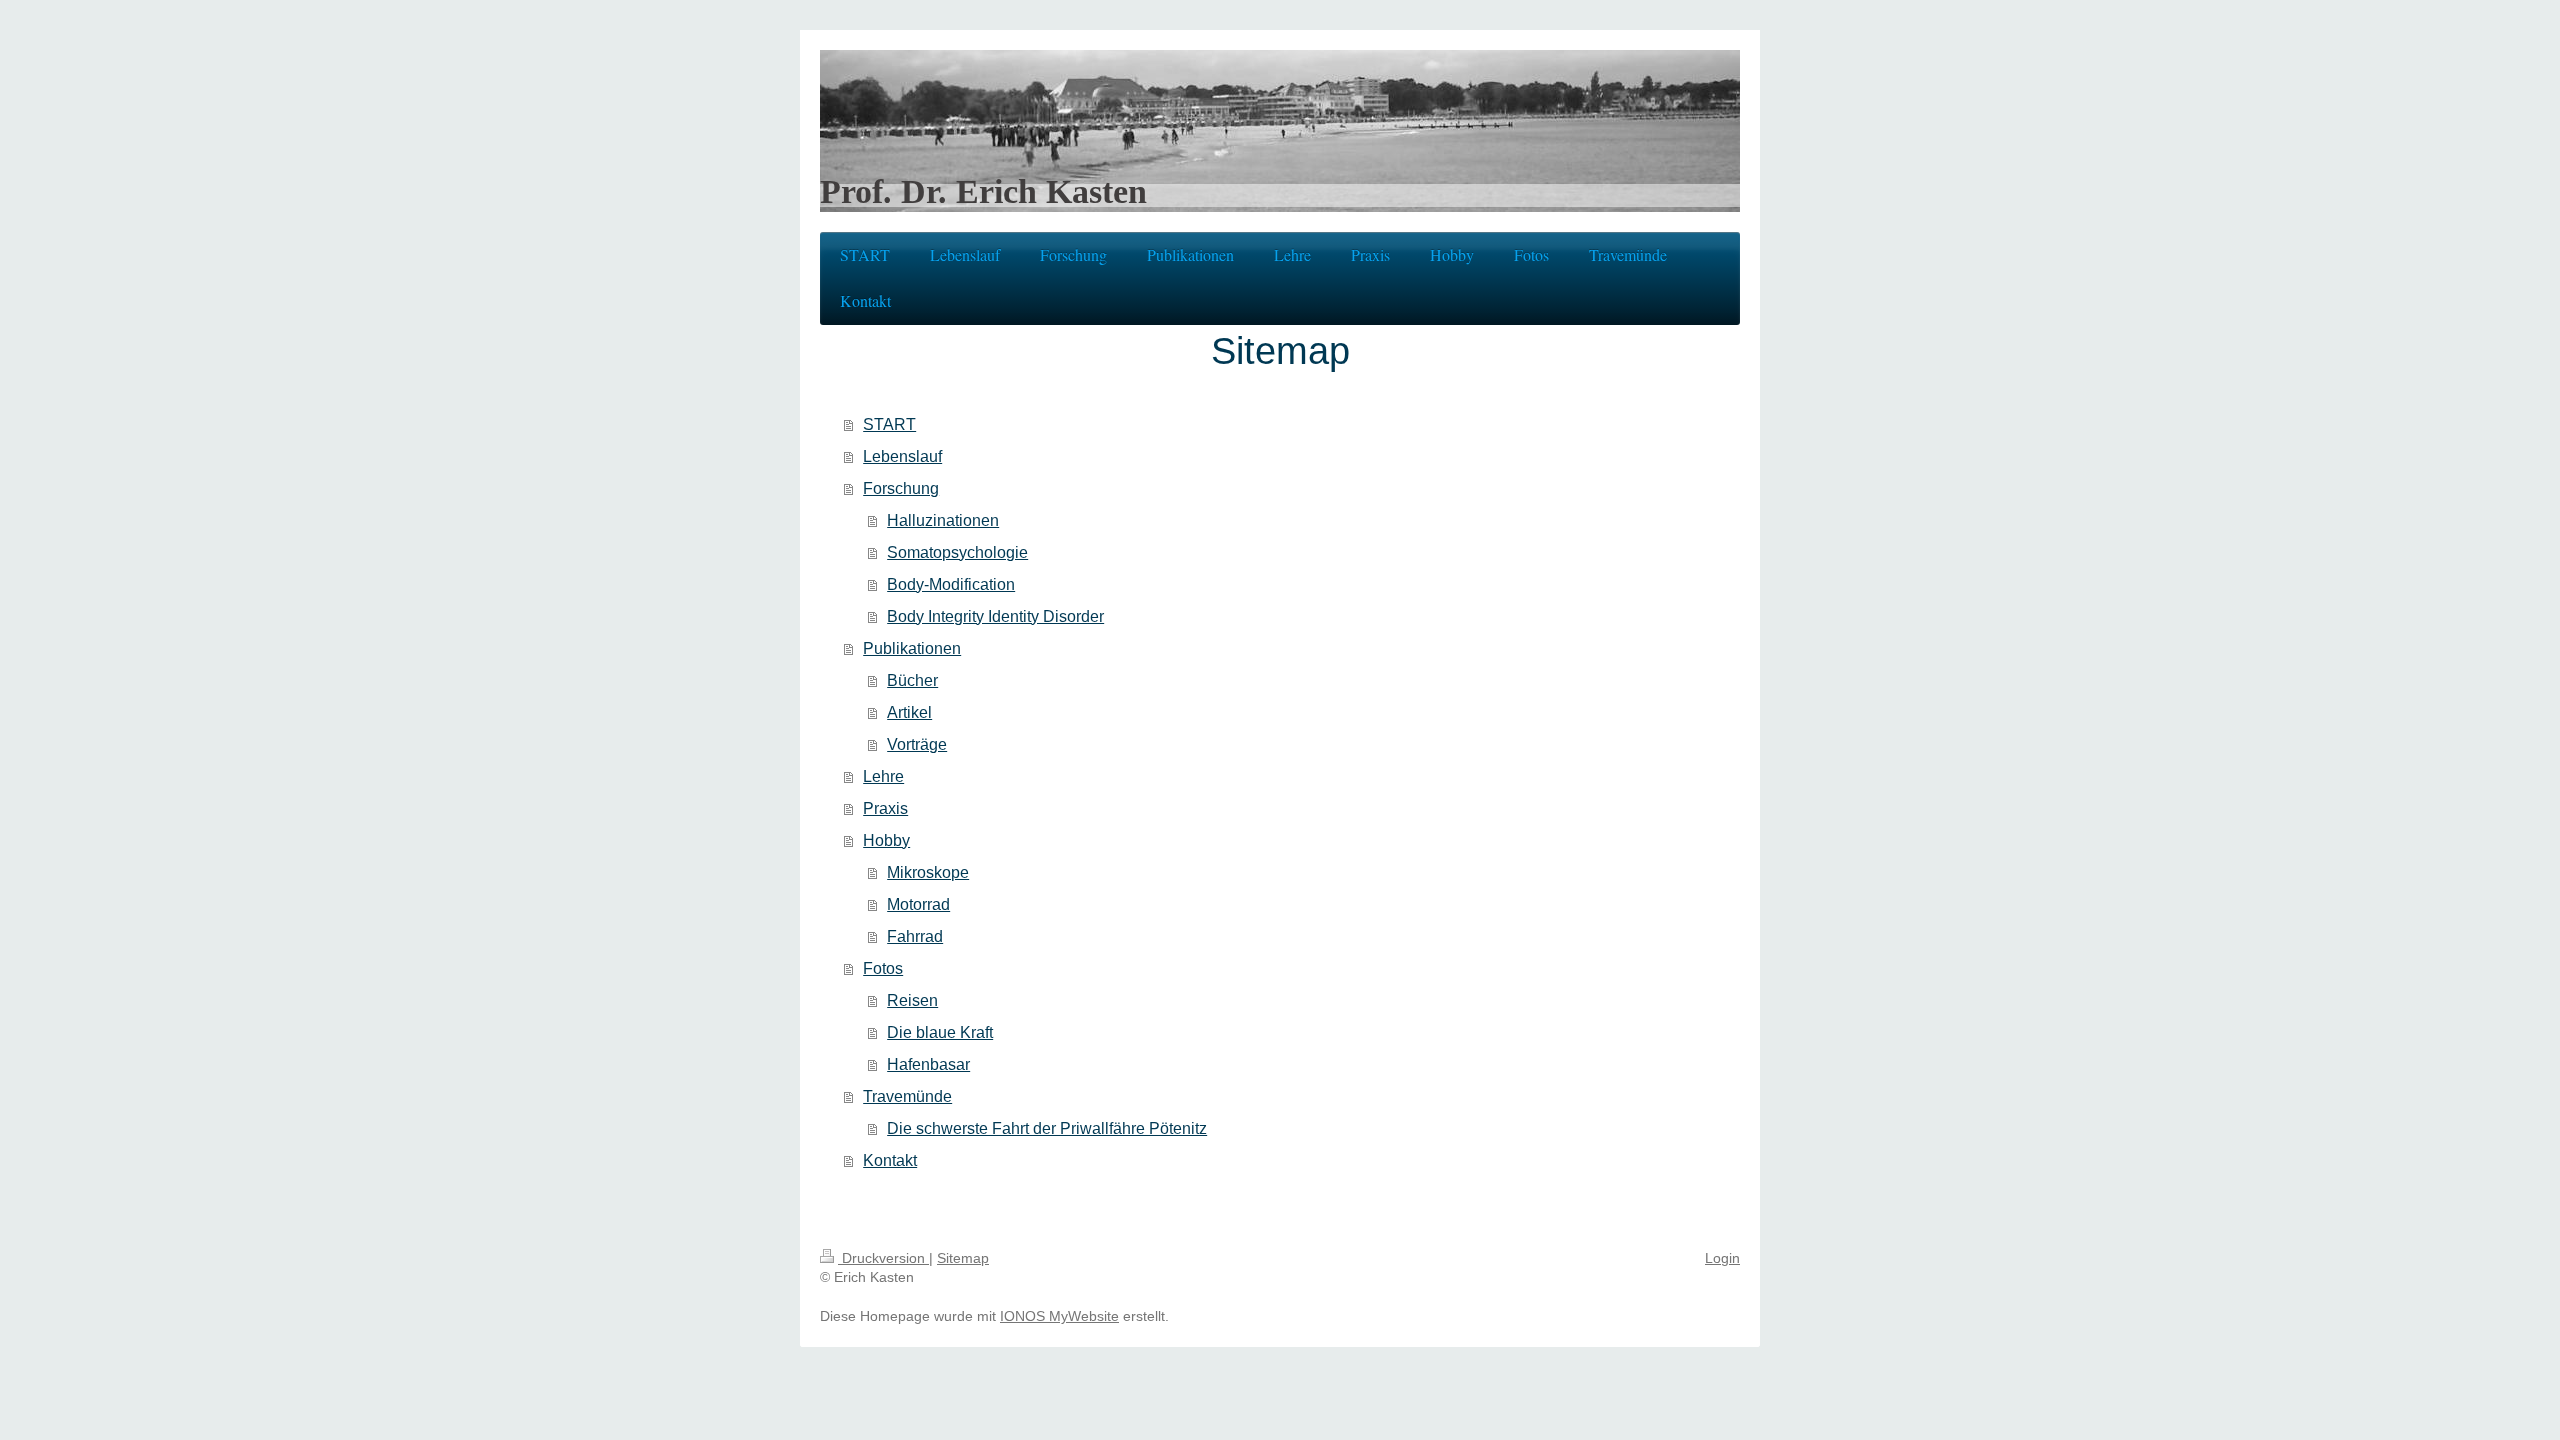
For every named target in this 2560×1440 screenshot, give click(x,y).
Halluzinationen (943, 520)
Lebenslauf (902, 456)
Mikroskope (928, 872)
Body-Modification (951, 584)
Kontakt (890, 1160)
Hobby (886, 840)
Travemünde (907, 1096)
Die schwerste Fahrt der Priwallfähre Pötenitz (1047, 1128)
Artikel (909, 712)
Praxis (885, 808)
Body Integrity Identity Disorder (995, 616)
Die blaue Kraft (940, 1032)
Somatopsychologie (957, 552)
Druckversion (883, 1258)
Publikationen (912, 648)
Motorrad (918, 904)
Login (1722, 1258)
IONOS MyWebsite (1059, 1316)
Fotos (883, 968)
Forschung (901, 488)
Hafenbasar (928, 1064)
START (889, 424)
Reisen (912, 1000)
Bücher (912, 680)
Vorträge (917, 744)
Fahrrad (915, 936)
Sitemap (963, 1258)
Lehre (883, 776)
